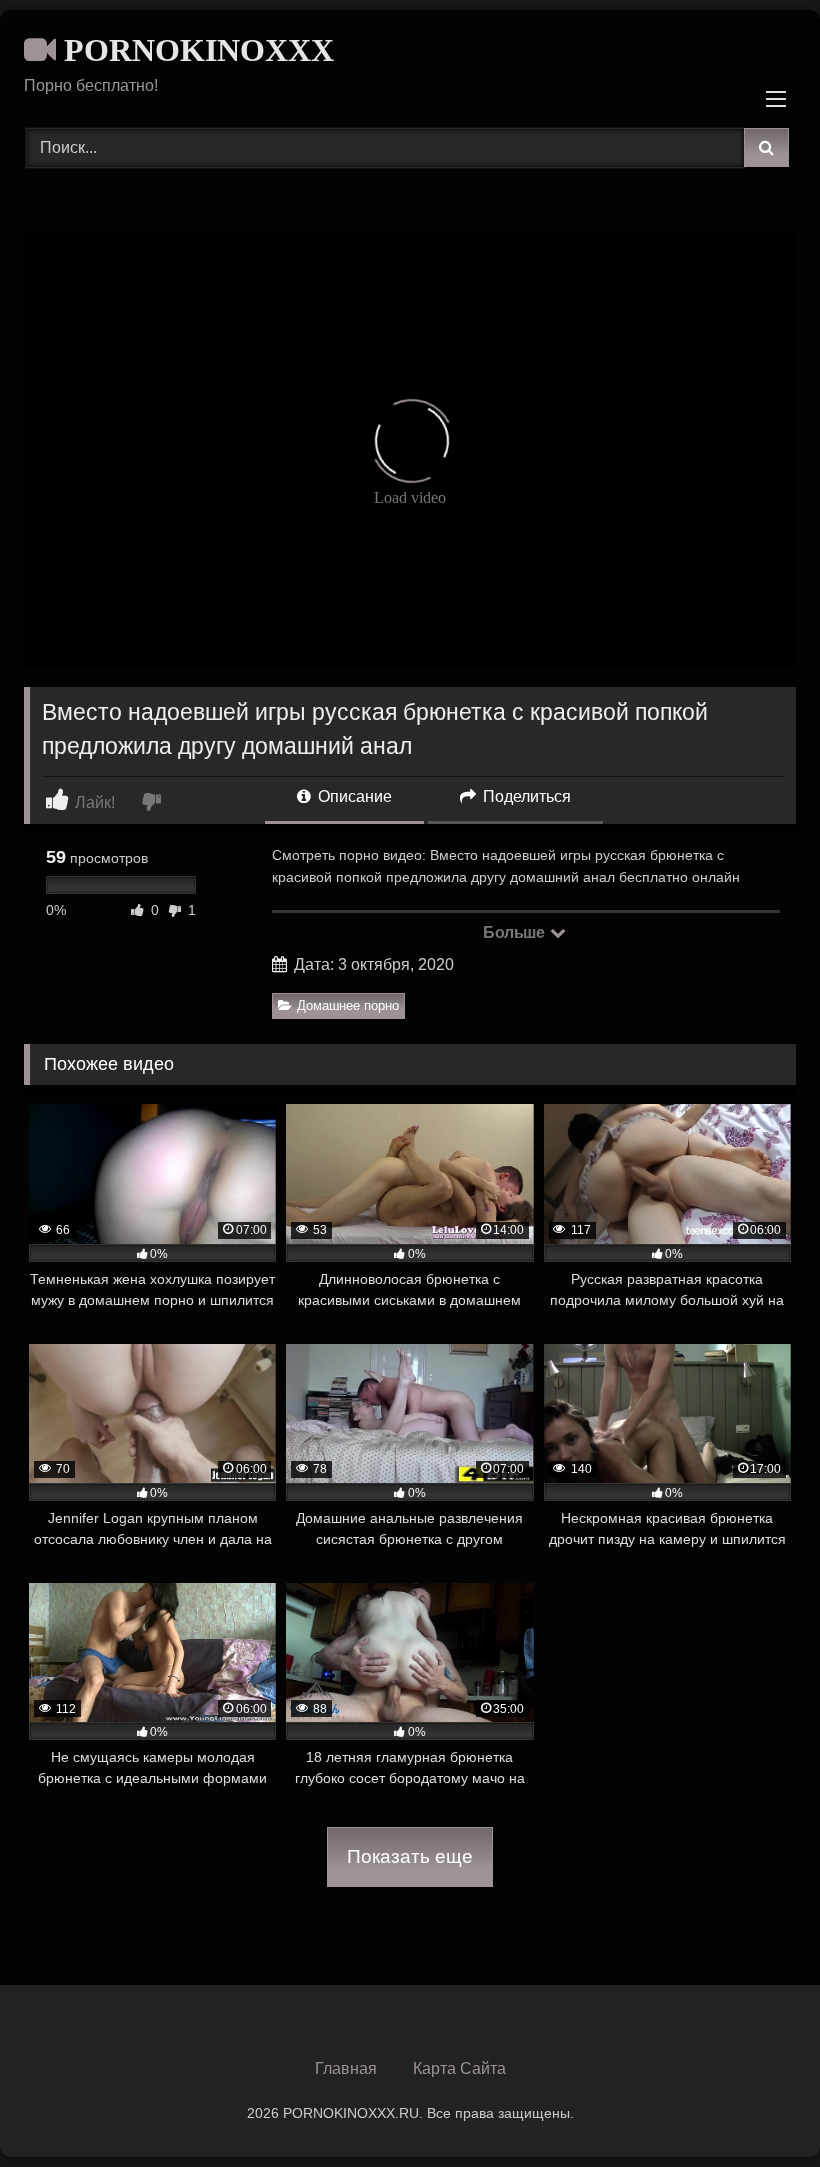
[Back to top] (758, 2107)
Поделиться (525, 796)
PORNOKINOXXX (195, 50)
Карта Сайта (459, 2068)
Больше (515, 932)
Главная (346, 2068)
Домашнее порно (348, 1005)
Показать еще (410, 1856)
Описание (353, 796)
